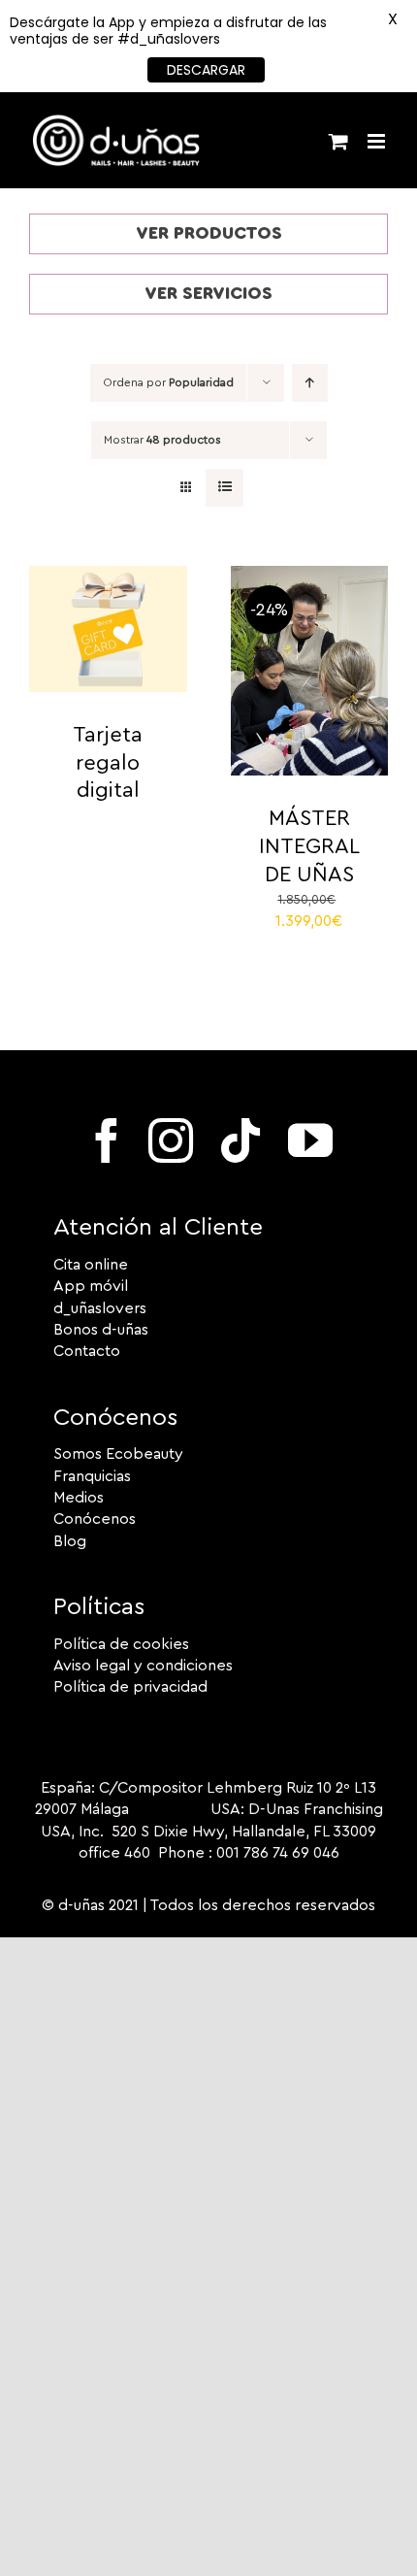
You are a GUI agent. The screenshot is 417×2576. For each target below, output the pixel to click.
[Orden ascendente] (310, 383)
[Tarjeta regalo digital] (108, 577)
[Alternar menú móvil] (378, 141)
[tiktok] (241, 1140)
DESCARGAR (206, 70)
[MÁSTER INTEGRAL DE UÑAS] (310, 577)
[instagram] (171, 1140)
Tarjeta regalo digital (108, 762)
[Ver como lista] (225, 488)
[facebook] (107, 1140)
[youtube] (310, 1140)
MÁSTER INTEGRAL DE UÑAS (309, 846)
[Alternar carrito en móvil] (338, 141)
